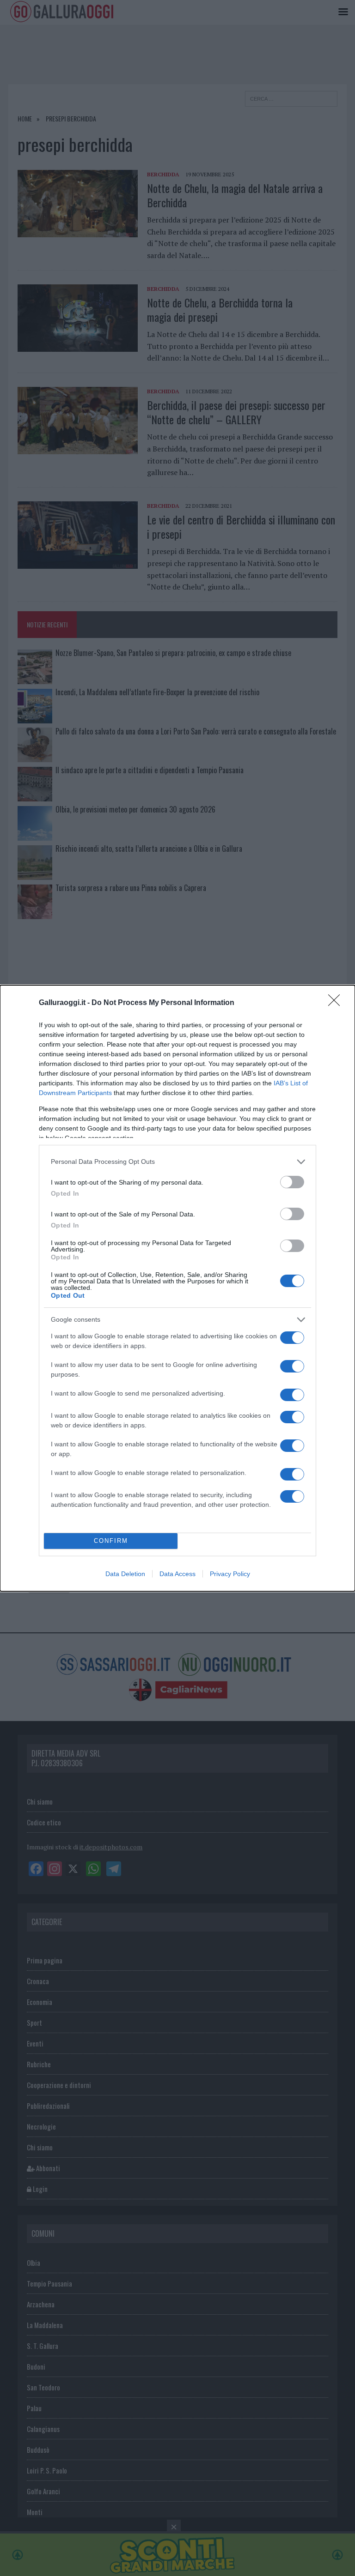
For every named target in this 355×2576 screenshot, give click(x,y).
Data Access (177, 1574)
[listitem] (177, 1162)
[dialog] (177, 1288)
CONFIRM (111, 1541)
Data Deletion (125, 1574)
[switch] (292, 1182)
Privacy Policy (230, 1574)
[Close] (337, 1003)
